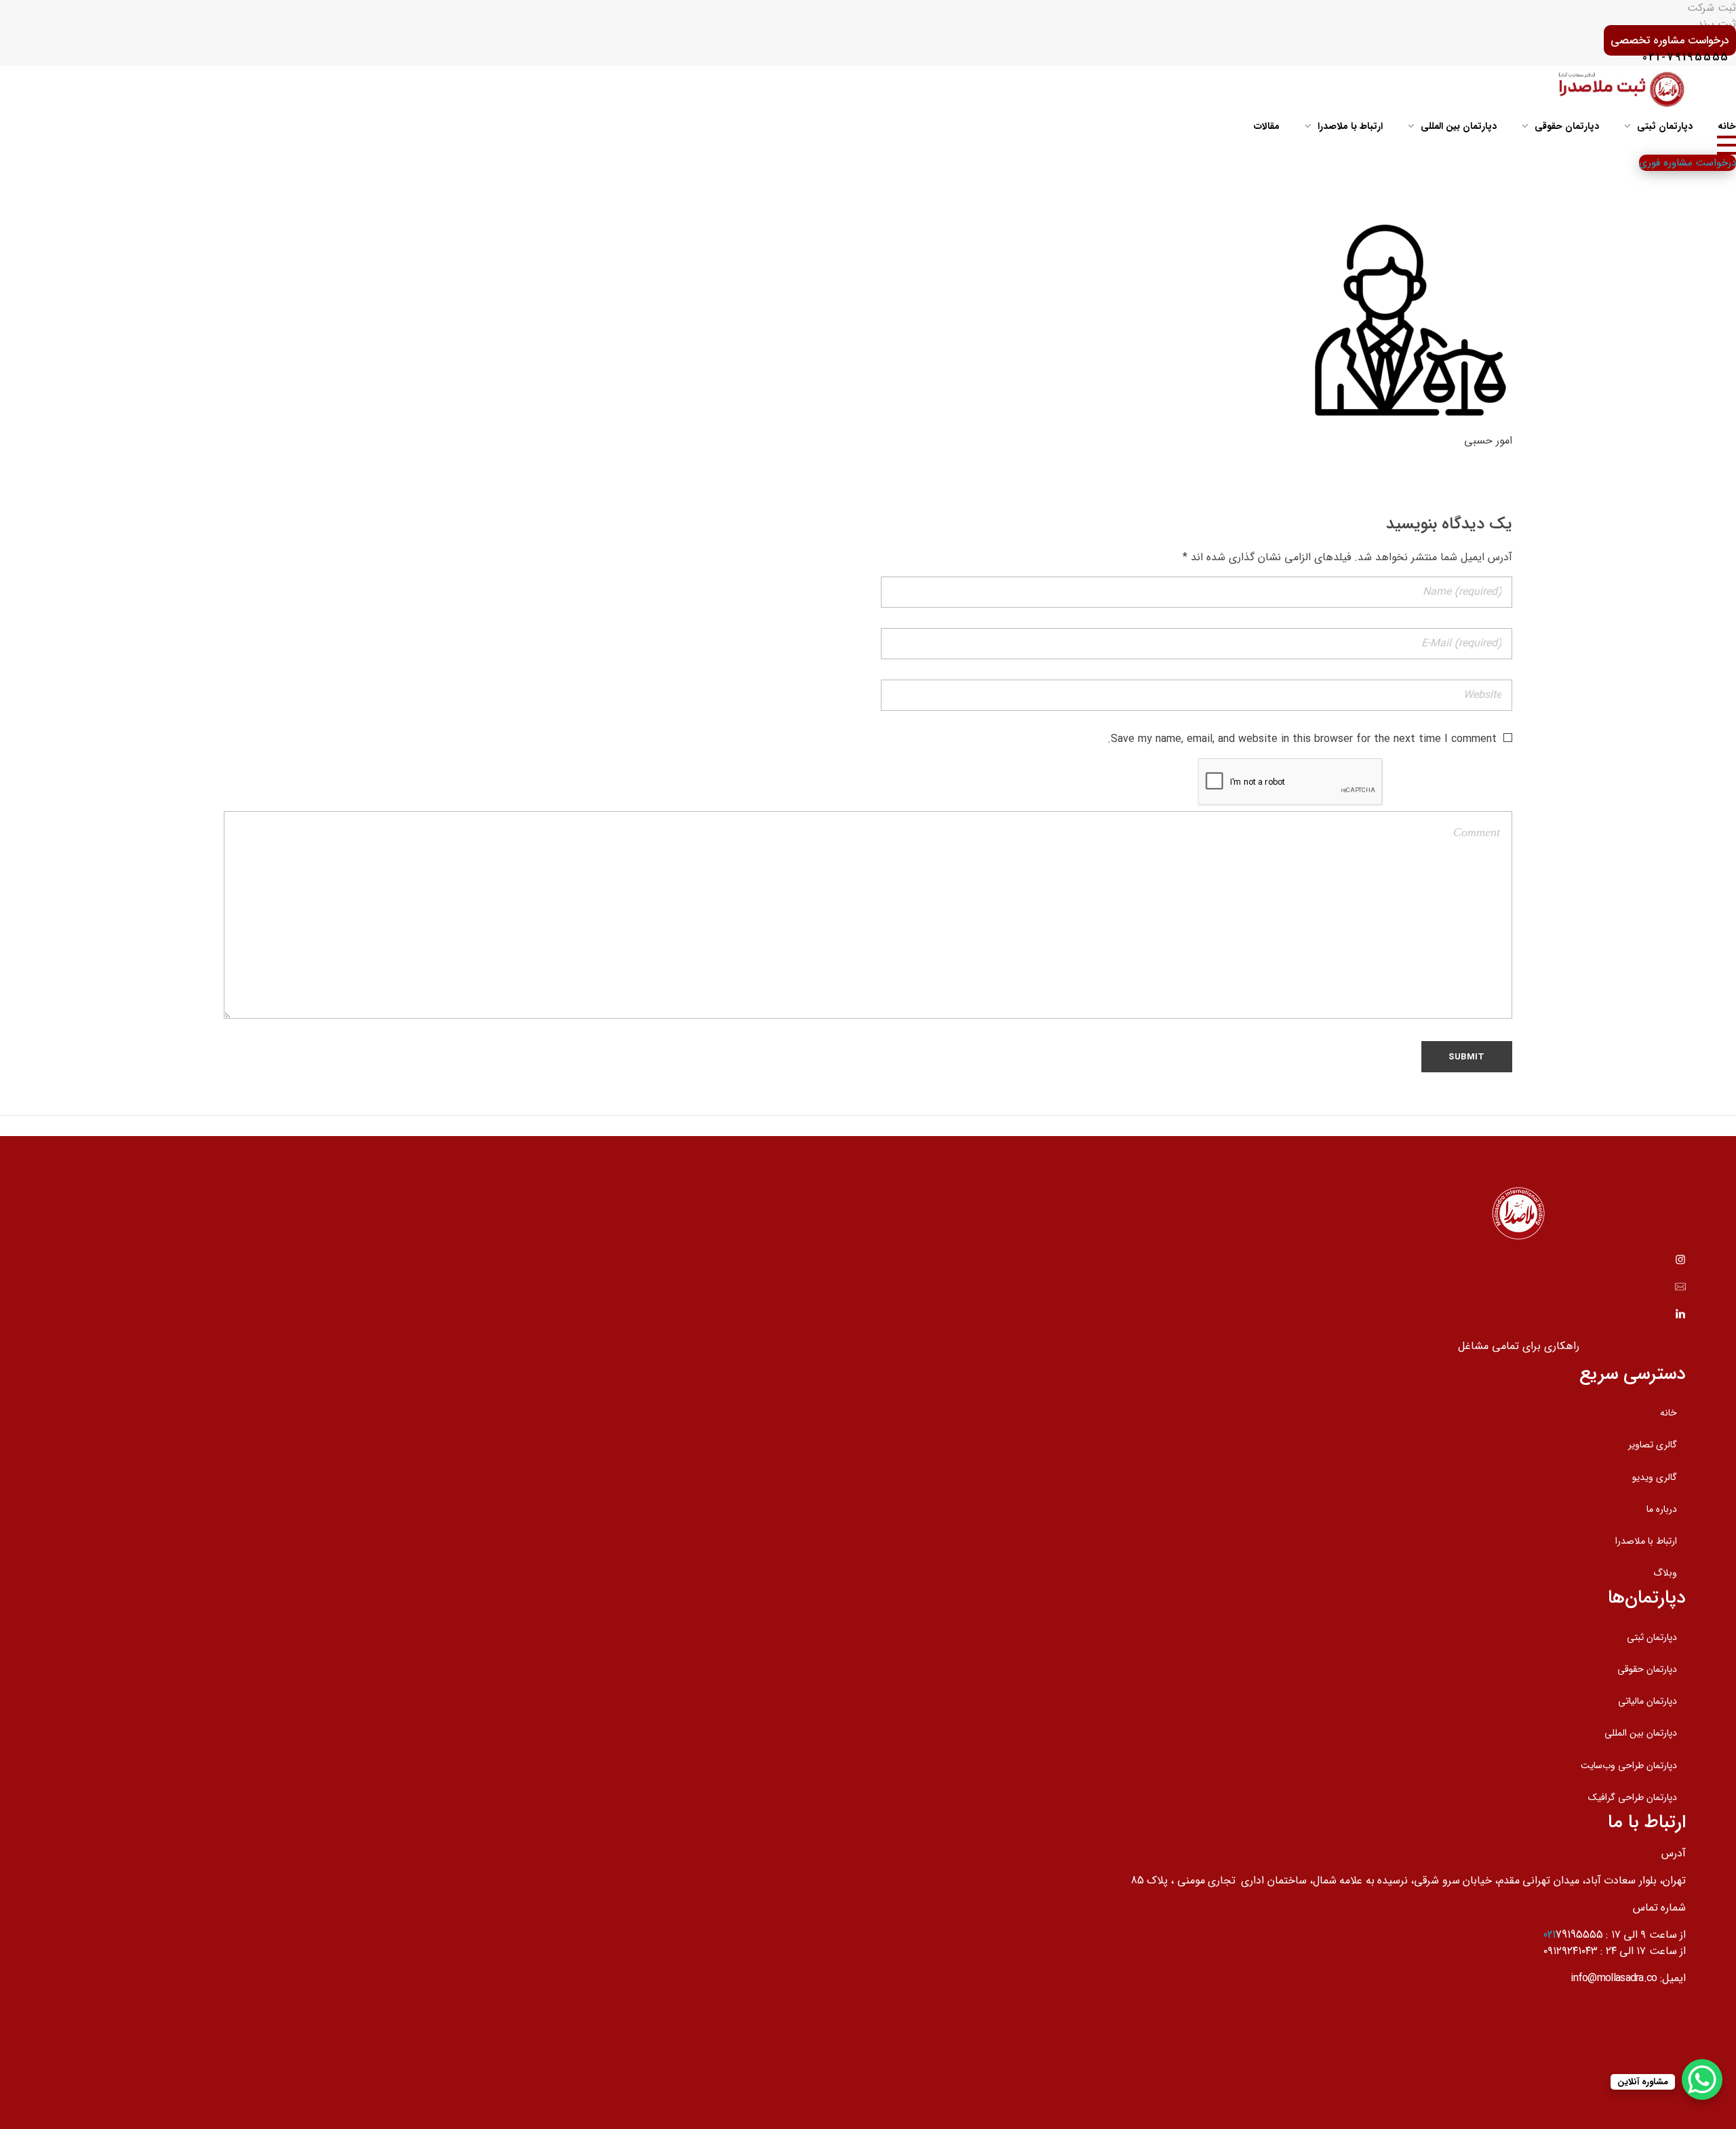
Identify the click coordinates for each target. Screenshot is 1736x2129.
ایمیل (1674, 1978)
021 (1550, 1935)
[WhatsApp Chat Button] (1702, 2079)
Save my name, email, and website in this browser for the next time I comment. (1302, 739)
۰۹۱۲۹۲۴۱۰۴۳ (1571, 1951)
